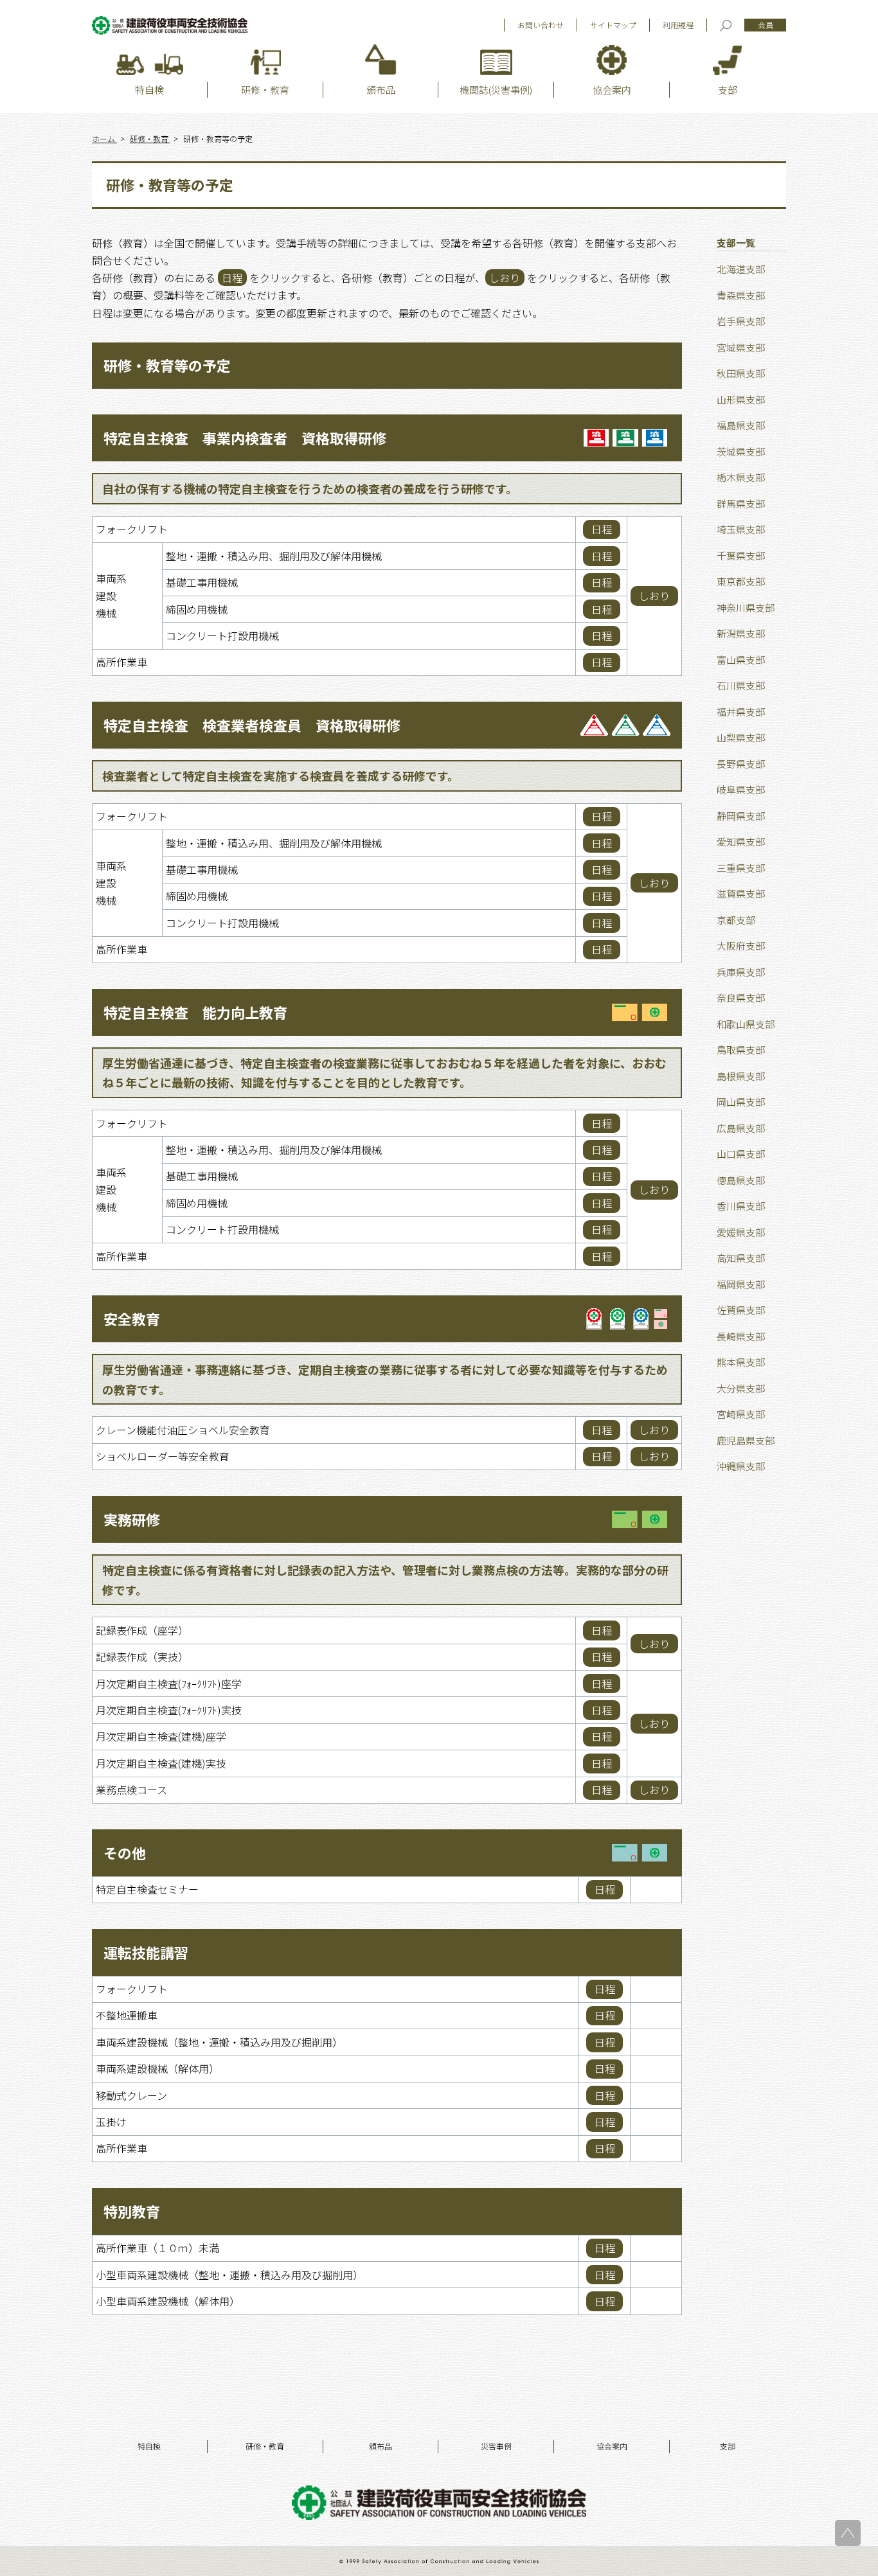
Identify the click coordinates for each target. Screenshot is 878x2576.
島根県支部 (741, 1076)
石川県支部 (741, 685)
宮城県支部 (741, 347)
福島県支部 (741, 425)
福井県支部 (741, 712)
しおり (654, 596)
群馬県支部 (741, 503)
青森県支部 (741, 295)
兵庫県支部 (741, 972)
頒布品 (381, 2446)
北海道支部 (741, 269)
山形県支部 (741, 399)
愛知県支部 (741, 841)
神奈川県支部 (746, 608)
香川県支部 (741, 1206)
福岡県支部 (741, 1284)
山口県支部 (741, 1154)
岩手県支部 (741, 321)
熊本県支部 (741, 1362)
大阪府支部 (741, 946)
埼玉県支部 (741, 529)
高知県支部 (741, 1258)
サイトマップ (613, 25)
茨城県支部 (741, 451)
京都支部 (736, 920)
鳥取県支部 (741, 1050)
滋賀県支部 (741, 893)
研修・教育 (265, 2446)
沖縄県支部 (741, 1466)
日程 (602, 529)
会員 (766, 25)
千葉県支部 (741, 555)
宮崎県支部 (741, 1414)
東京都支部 (741, 581)
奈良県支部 (741, 998)
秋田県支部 (741, 373)
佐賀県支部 (741, 1310)
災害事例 (496, 2446)
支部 (728, 2446)
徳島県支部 (741, 1180)
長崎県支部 (741, 1336)
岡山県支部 (741, 1102)
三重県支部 (741, 868)
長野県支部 (741, 764)
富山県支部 (741, 660)
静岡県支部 (741, 816)
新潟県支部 (741, 633)
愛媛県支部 (741, 1232)
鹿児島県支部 (746, 1440)
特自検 (149, 2446)
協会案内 (612, 2446)
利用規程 (678, 25)
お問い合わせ (541, 25)
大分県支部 (741, 1388)
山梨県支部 (741, 737)
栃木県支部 (741, 477)
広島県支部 (741, 1128)
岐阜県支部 (741, 789)
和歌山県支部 (746, 1024)
